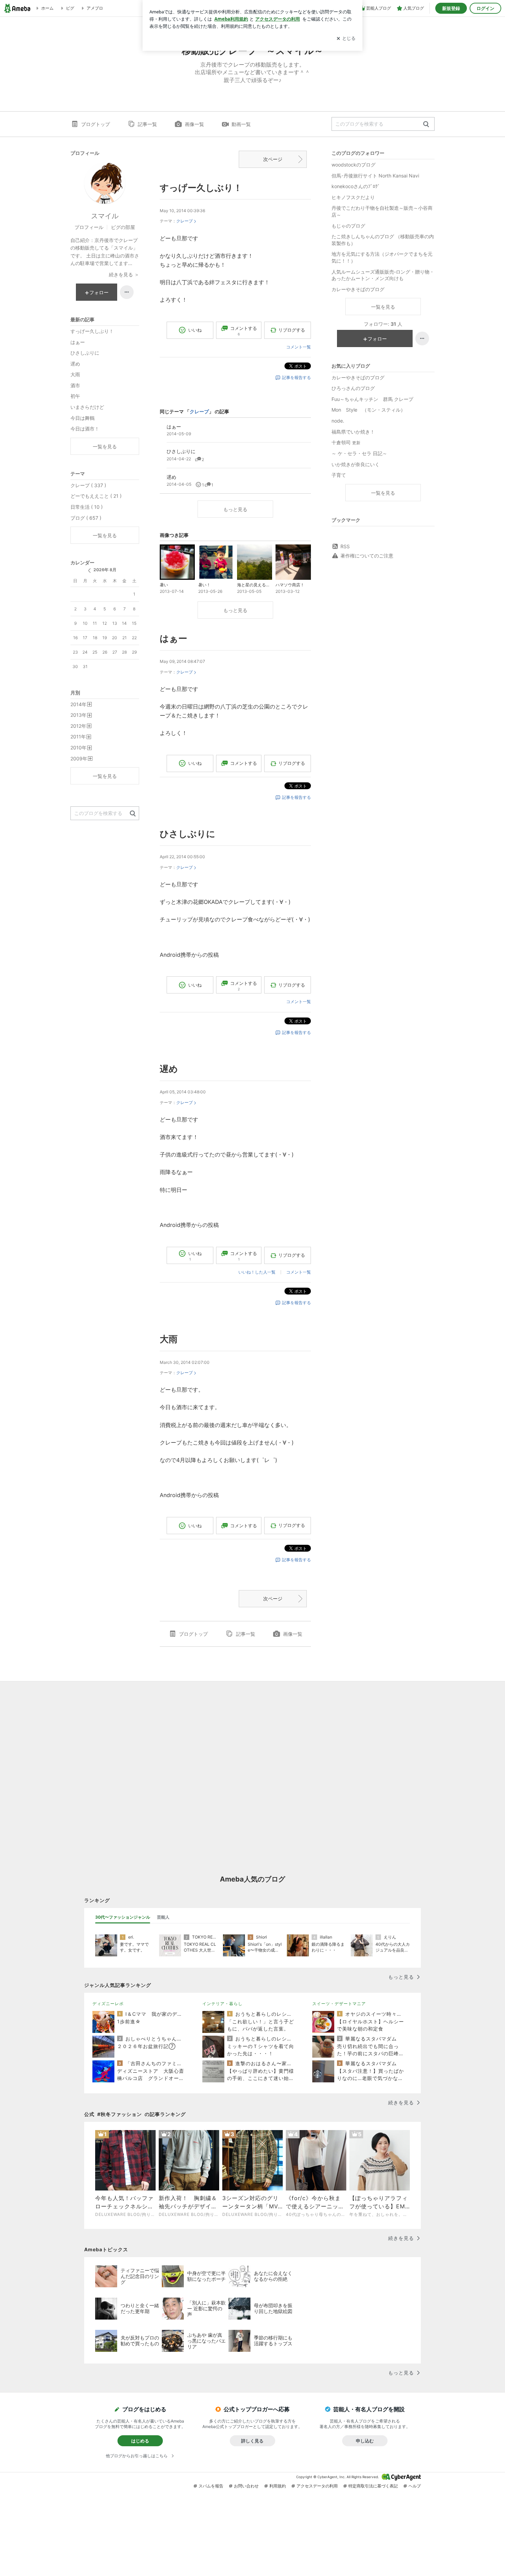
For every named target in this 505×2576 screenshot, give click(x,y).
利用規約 (278, 2486)
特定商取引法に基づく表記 (373, 2486)
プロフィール (89, 227)
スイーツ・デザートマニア (339, 2004)
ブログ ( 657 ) (86, 518)
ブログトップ (96, 124)
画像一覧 (194, 124)
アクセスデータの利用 (317, 2486)
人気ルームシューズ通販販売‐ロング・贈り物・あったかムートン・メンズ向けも (383, 275)
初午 (75, 396)
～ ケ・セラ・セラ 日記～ (359, 453)
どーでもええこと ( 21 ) (96, 496)
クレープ (184, 221)
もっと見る (235, 509)
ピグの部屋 (123, 227)
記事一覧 (147, 124)
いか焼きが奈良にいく (356, 464)
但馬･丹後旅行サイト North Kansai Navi (375, 176)
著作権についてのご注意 (367, 556)
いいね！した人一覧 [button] (257, 1272)
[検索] (426, 124)
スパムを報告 (211, 2486)
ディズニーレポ (108, 2004)
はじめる (140, 2441)
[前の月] (89, 571)
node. (338, 421)
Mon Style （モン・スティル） (368, 410)
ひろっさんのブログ (353, 388)
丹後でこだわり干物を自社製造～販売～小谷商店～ (382, 211)
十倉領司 (346, 442)
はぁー (173, 638)
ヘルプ (415, 2486)
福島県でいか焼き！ (353, 432)
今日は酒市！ (85, 429)
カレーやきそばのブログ (358, 289)
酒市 (75, 385)
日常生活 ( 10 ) (87, 507)
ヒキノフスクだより (353, 197)
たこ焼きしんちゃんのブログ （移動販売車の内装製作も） (383, 240)
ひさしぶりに (188, 834)
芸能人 (163, 1917)
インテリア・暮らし (222, 2004)
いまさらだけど (87, 407)
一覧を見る (383, 307)
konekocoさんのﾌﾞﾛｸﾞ (356, 186)
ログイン (485, 8)
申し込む (365, 2441)
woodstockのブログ (353, 165)
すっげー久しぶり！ (201, 188)
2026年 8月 (105, 570)
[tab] (123, 1917)
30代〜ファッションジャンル (123, 1917)
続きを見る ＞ (124, 274)
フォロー (377, 339)
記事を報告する (296, 377)
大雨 (169, 1339)
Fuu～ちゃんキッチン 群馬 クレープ (372, 399)
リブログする (292, 330)
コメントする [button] (244, 331)
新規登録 (451, 8)
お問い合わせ (246, 2486)
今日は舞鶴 (82, 418)
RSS (345, 546)
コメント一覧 (299, 347)
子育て (339, 475)
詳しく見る (252, 2441)
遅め (169, 1069)
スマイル (105, 216)
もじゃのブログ (348, 226)
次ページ (273, 159)
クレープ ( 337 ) (88, 485)
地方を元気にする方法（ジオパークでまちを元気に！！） (382, 257)
